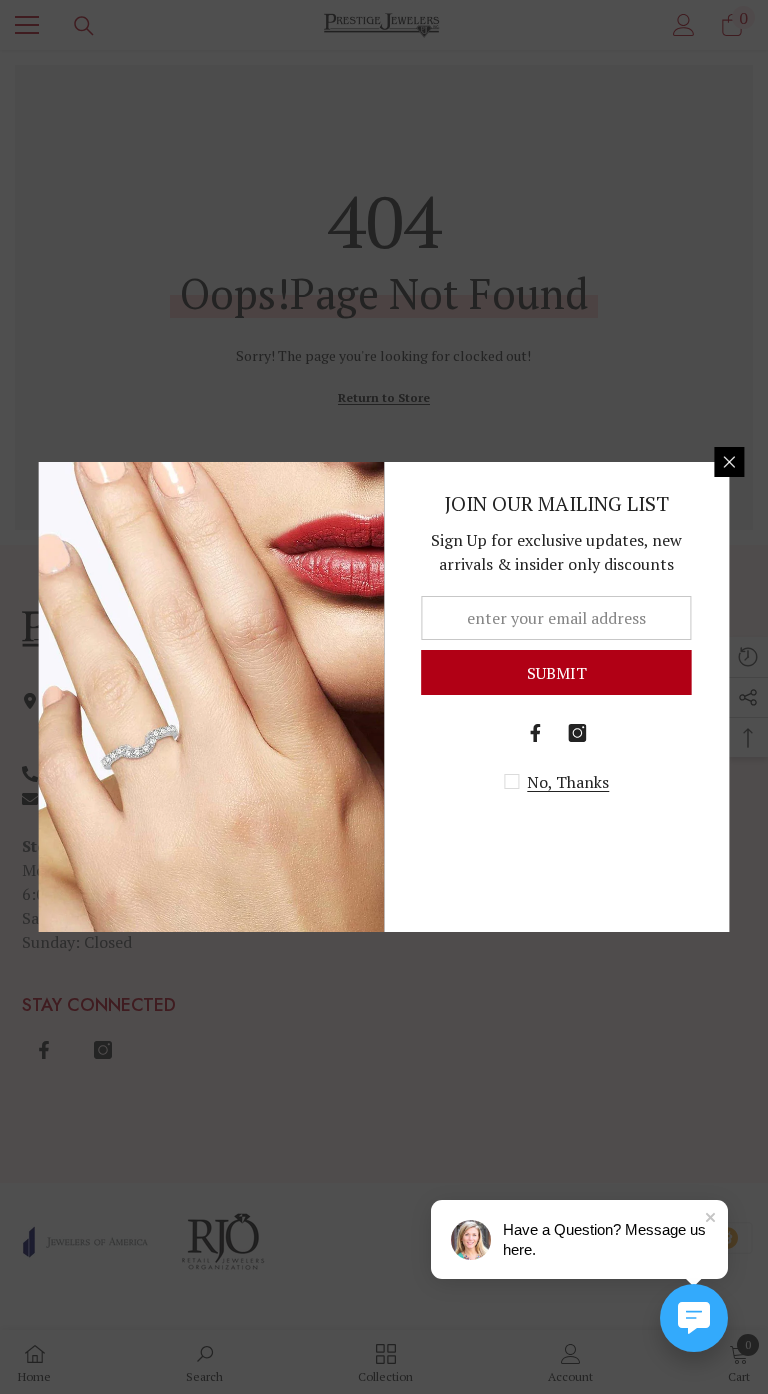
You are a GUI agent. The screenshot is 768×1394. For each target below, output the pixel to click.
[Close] (730, 462)
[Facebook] (536, 733)
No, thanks (568, 782)
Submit (557, 673)
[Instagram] (578, 733)
